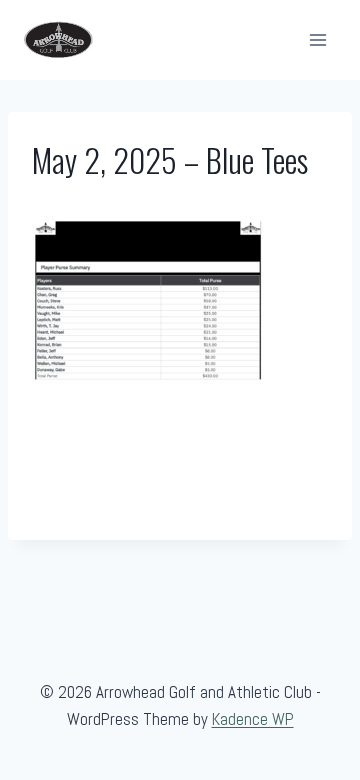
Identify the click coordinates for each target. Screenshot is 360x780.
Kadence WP (253, 719)
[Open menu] (317, 39)
